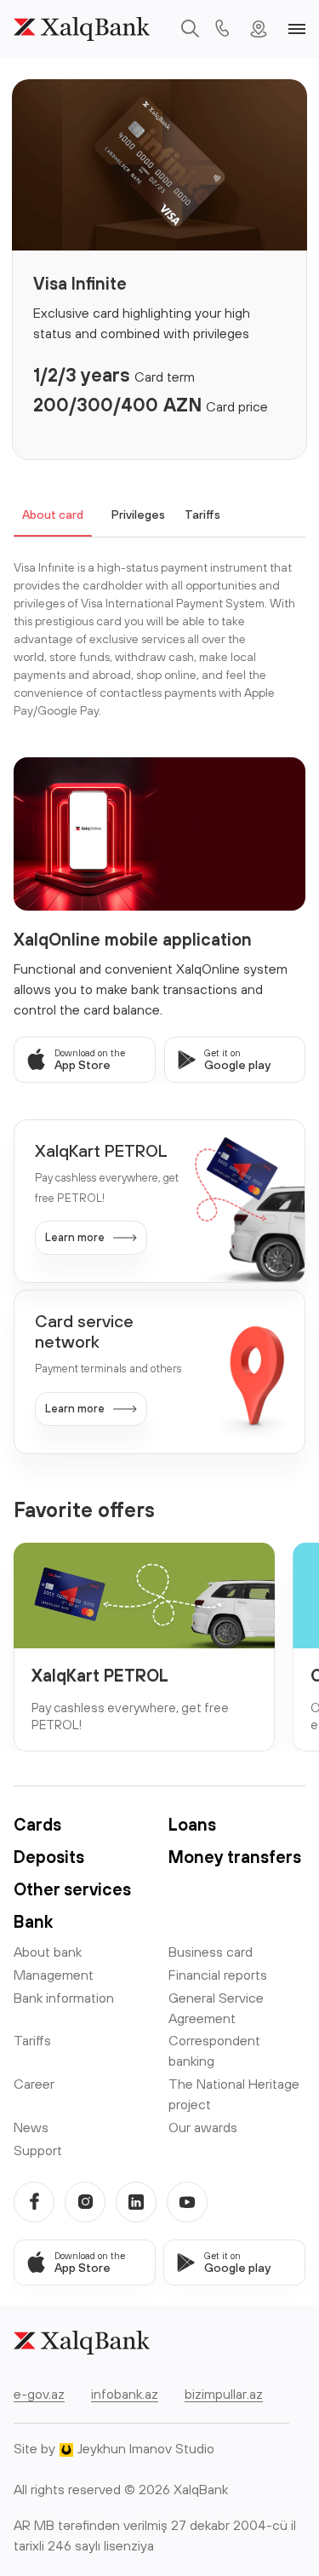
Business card (211, 1952)
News (31, 2127)
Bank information (64, 1998)
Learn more (75, 1237)
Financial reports (218, 1975)
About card (53, 515)
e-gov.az (39, 2394)
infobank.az (125, 2394)
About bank (48, 1952)
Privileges (138, 515)
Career (34, 2084)
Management (54, 1975)
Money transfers (235, 1857)
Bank (33, 1921)
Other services (72, 1889)
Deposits (49, 1857)
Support (38, 2150)
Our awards (203, 2127)
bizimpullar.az (224, 2394)
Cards (37, 1824)
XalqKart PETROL (100, 1675)
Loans (192, 1824)
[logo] (82, 29)
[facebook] (34, 2202)
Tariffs (202, 515)
